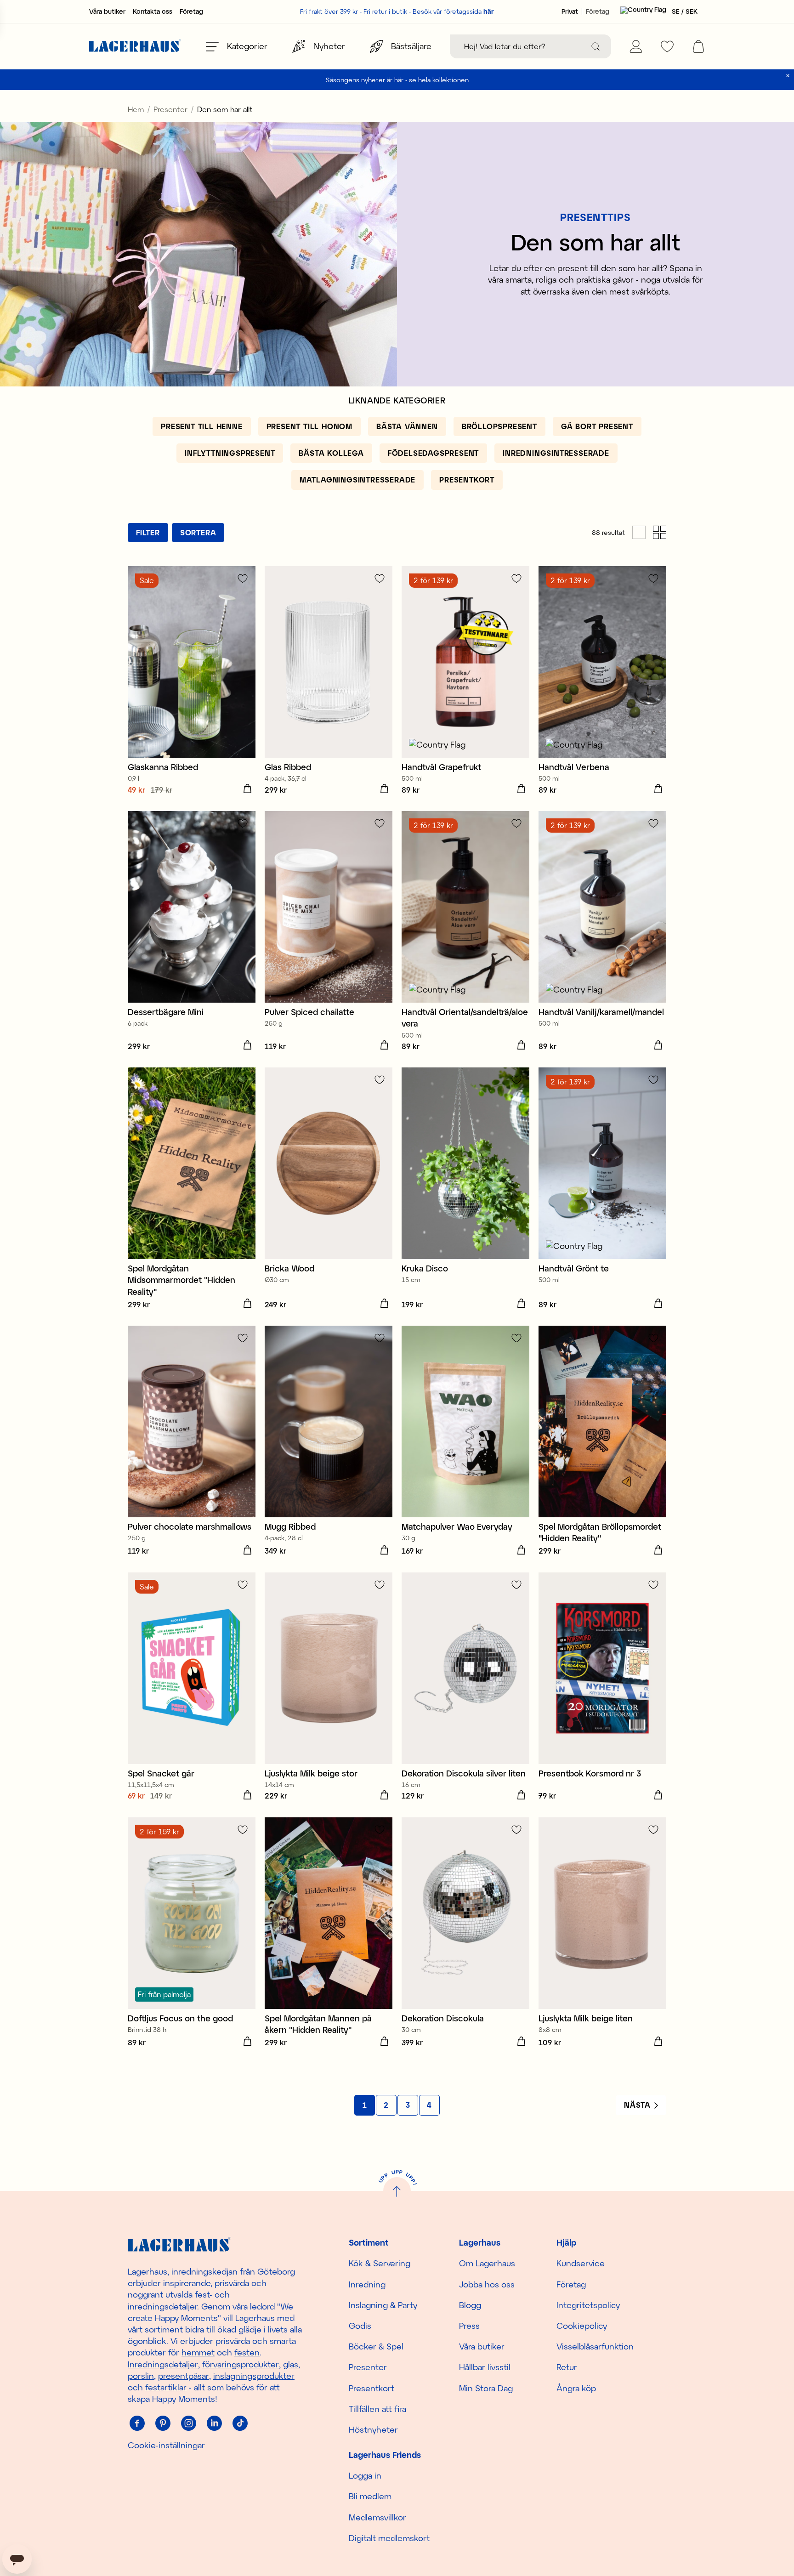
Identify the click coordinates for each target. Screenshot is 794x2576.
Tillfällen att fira (377, 2409)
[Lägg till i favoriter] (243, 578)
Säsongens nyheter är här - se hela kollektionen (397, 80)
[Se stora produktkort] (639, 532)
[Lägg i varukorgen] (247, 789)
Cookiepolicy (582, 2326)
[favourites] (667, 46)
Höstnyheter (373, 2429)
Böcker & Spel (376, 2346)
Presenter (170, 109)
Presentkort (371, 2388)
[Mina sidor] (636, 46)
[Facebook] (137, 2423)
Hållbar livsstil (485, 2367)
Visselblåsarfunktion (595, 2346)
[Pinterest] (163, 2423)
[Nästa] (641, 2105)
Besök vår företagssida (453, 11)
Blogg (470, 2305)
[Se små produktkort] (660, 532)
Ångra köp (576, 2388)
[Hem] (135, 47)
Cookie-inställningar (166, 2445)
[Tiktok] (240, 2423)
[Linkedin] (214, 2423)
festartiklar (166, 2387)
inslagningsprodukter (254, 2376)
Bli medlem (370, 2496)
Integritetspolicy (588, 2305)
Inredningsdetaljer (163, 2364)
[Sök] (595, 46)
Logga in (365, 2475)
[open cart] (698, 46)
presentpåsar (184, 2376)
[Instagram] (188, 2423)
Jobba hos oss (487, 2284)
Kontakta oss (153, 11)
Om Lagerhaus (487, 2263)
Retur (567, 2367)
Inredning (367, 2284)
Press (469, 2326)
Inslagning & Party (383, 2305)
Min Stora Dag (486, 2388)
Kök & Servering (380, 2263)
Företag (191, 11)
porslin (141, 2376)
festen (247, 2352)
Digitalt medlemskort (389, 2538)
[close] (788, 76)
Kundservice (581, 2263)
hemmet (198, 2352)
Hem (136, 109)
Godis (360, 2326)
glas (291, 2364)
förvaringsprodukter (241, 2364)
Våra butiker (107, 11)
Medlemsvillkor (377, 2517)
